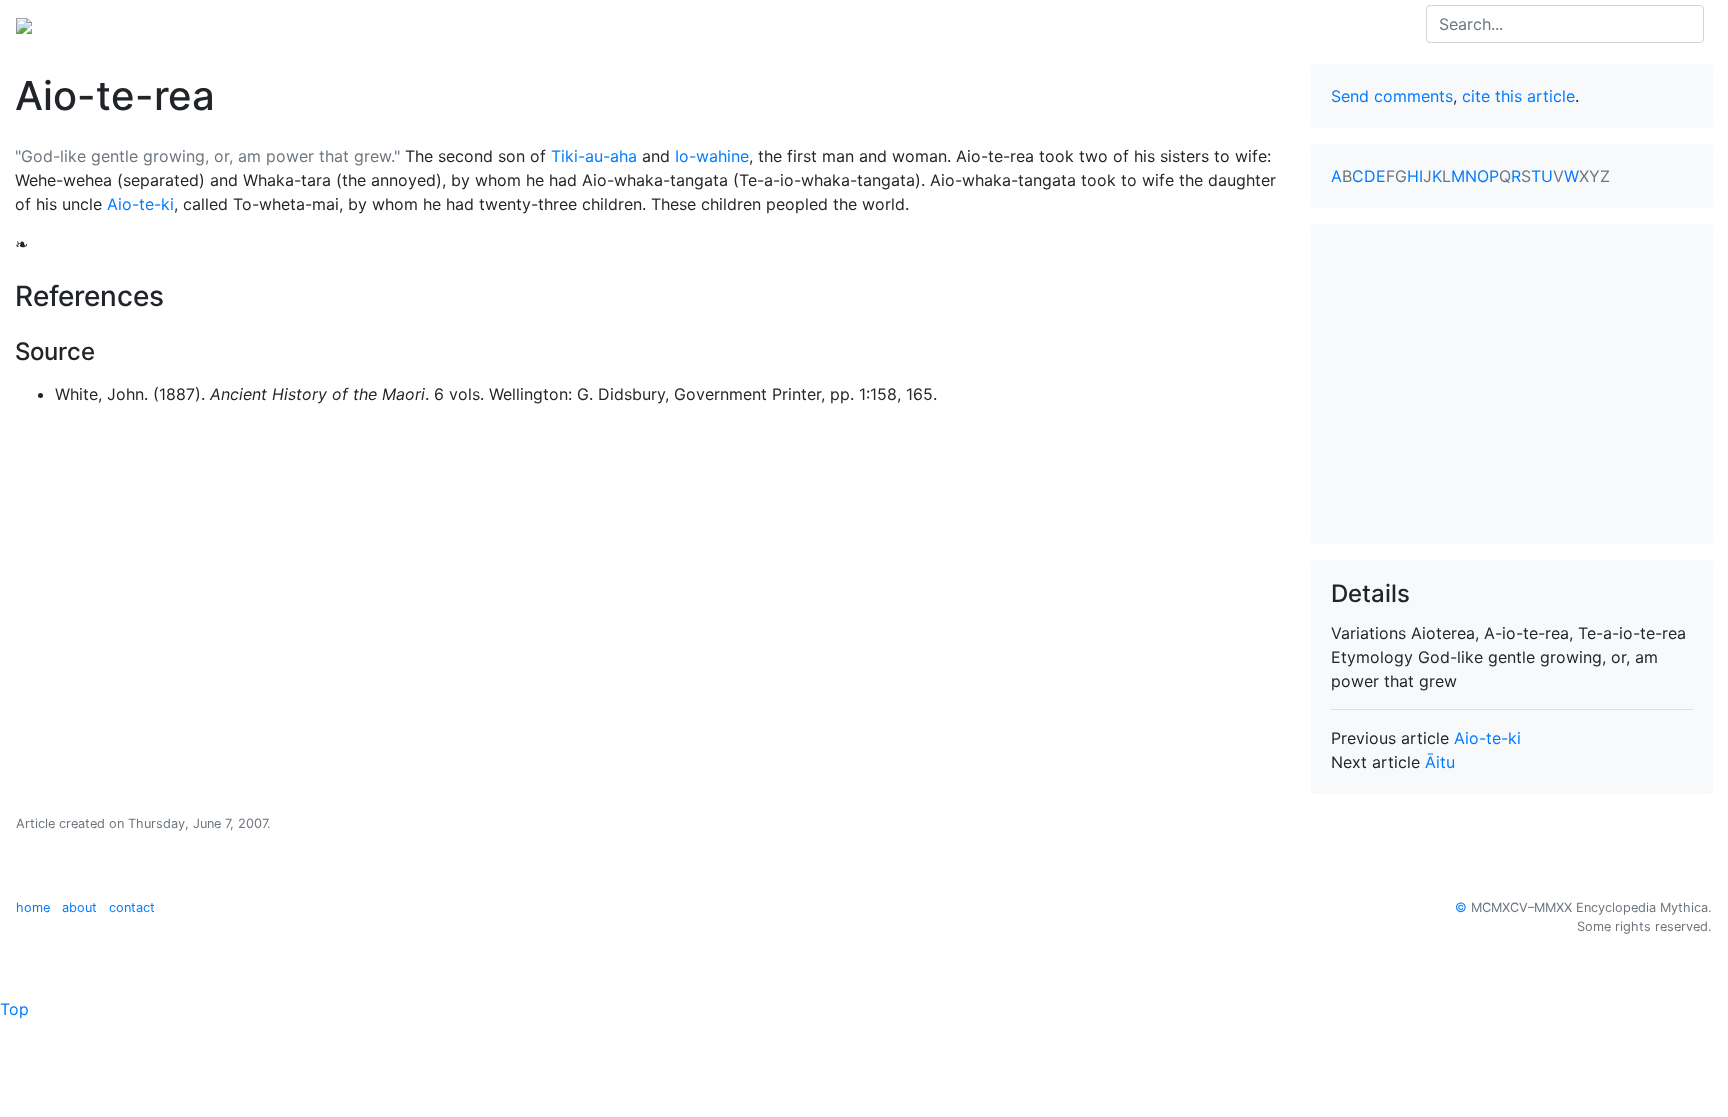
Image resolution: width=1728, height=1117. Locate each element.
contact (132, 907)
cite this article (1518, 96)
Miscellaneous (504, 24)
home (33, 907)
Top (14, 1009)
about (79, 907)
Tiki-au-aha (594, 156)
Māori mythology (294, 24)
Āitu (1440, 762)
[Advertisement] (1512, 384)
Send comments (1392, 96)
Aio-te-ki (140, 204)
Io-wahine (712, 156)
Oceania (183, 24)
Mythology (96, 24)
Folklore (405, 24)
